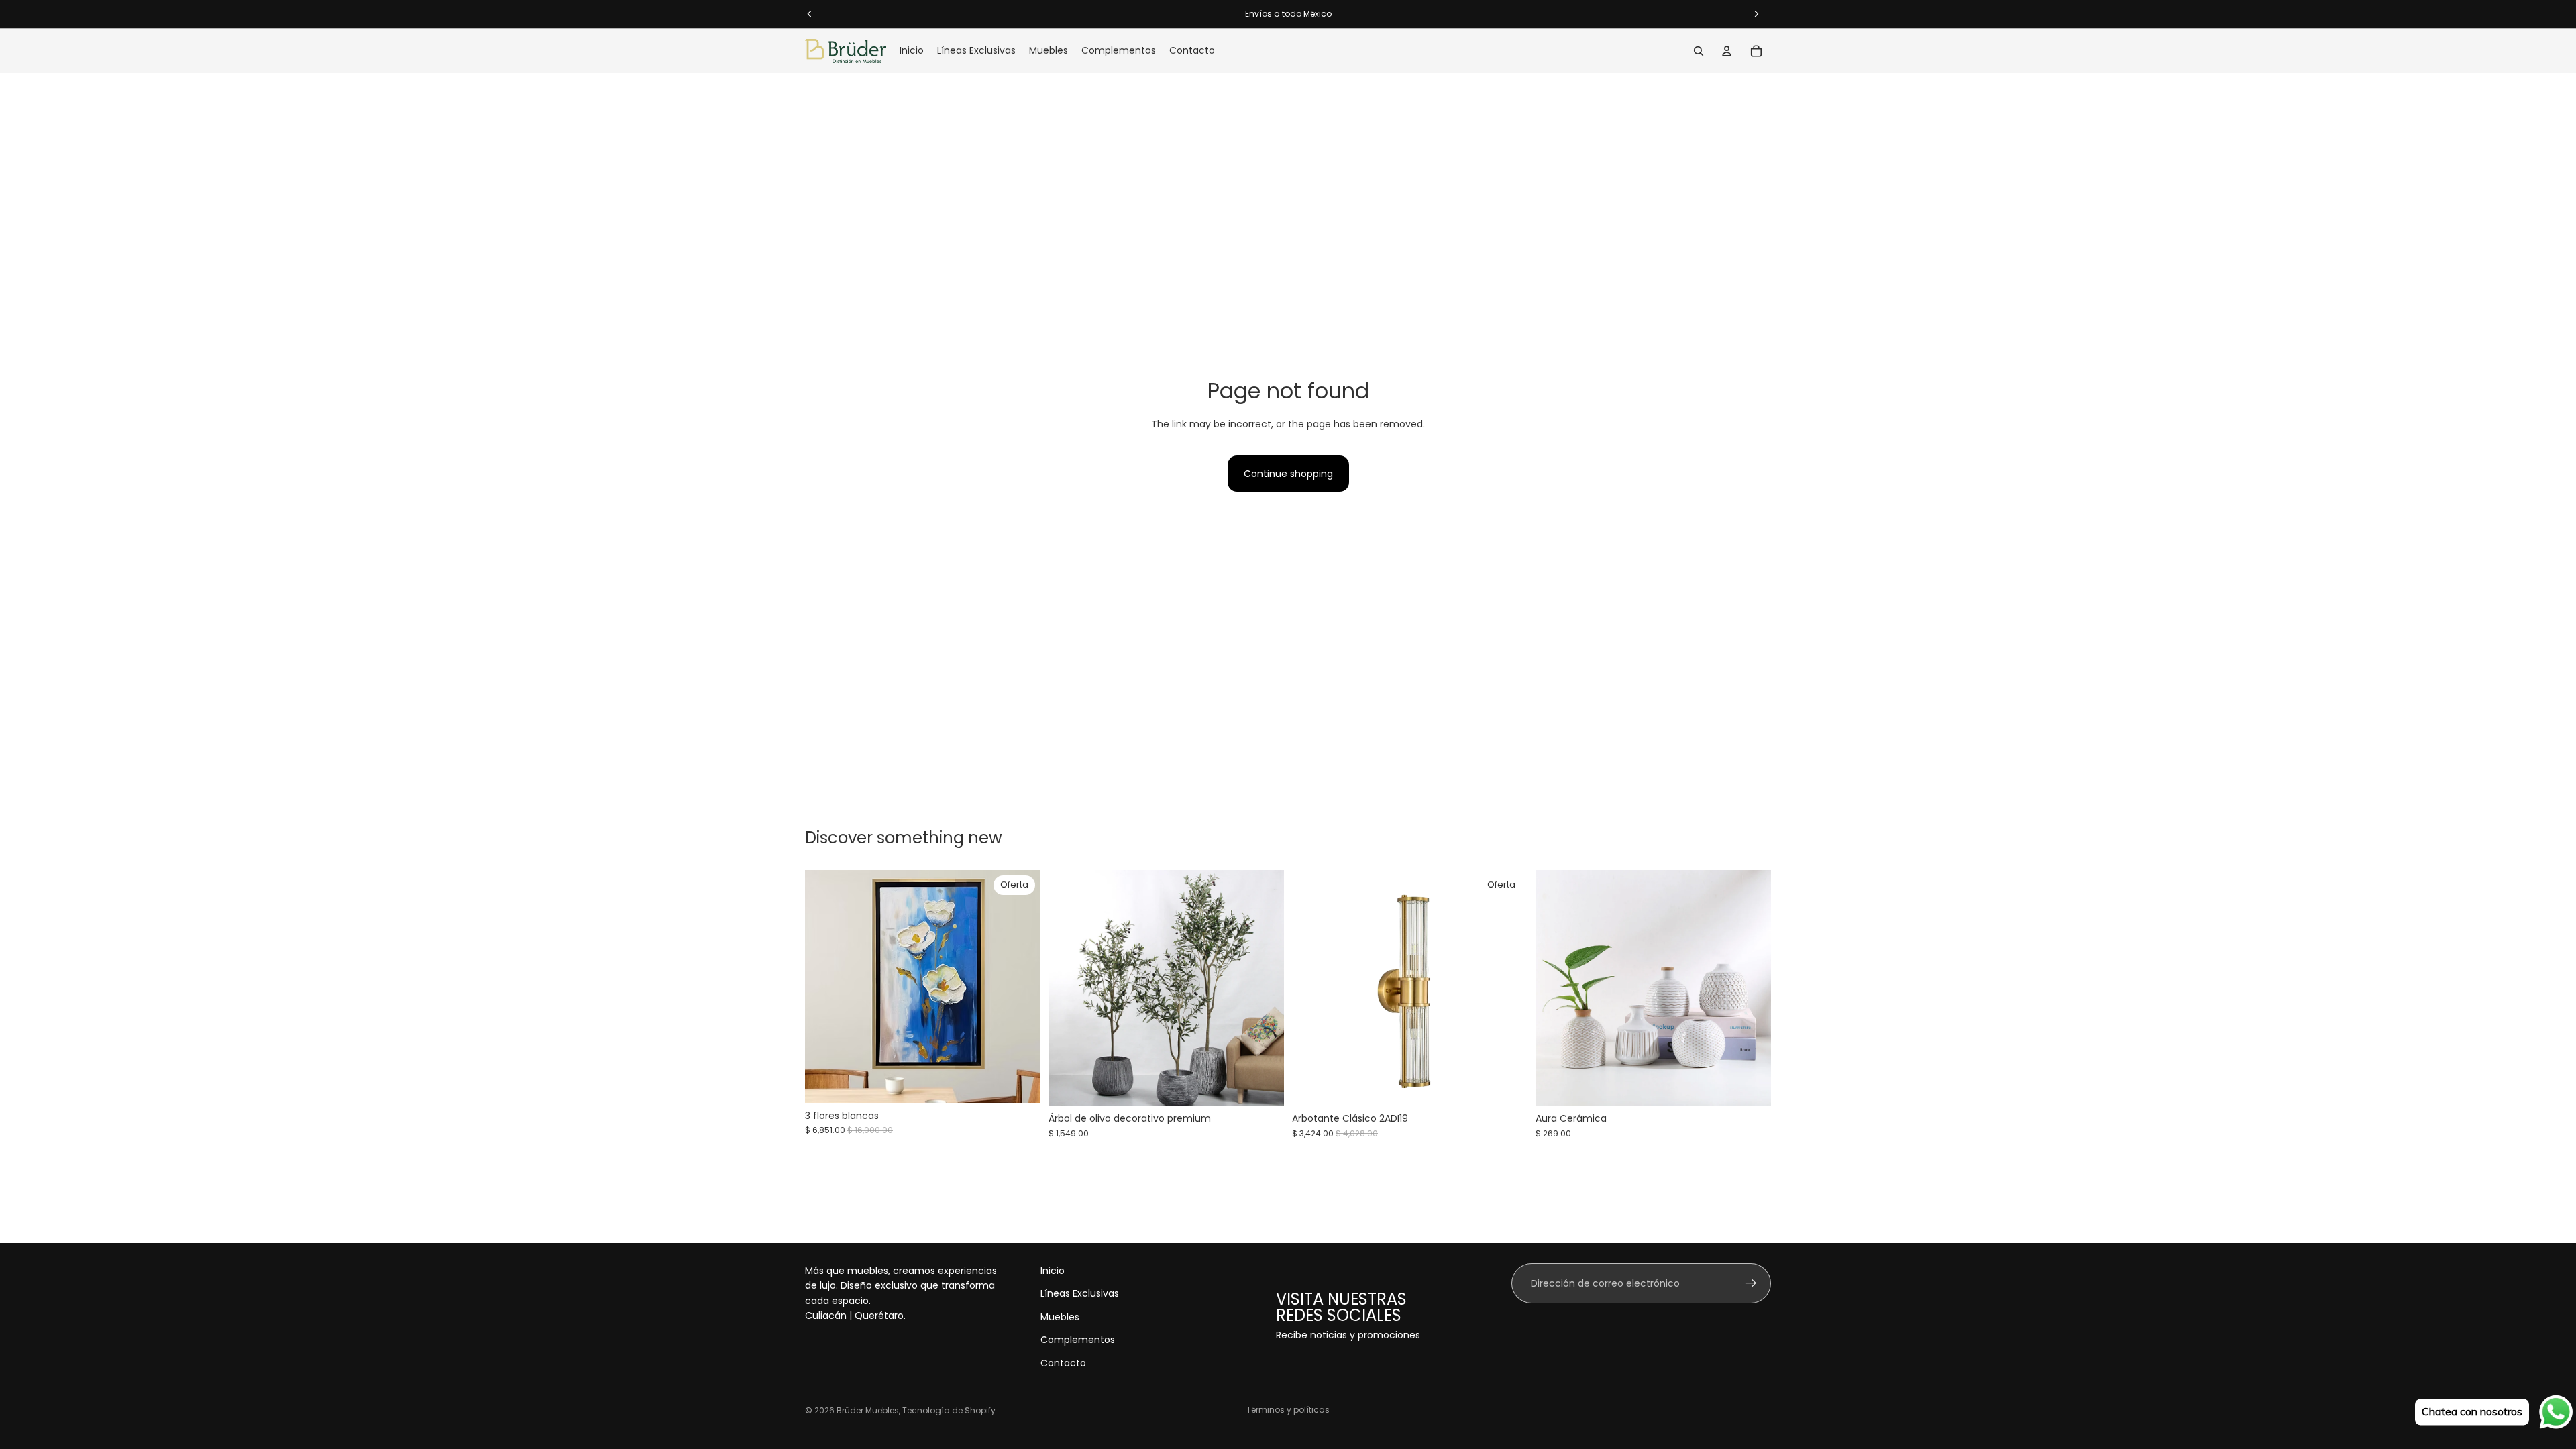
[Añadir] (1020, 1082)
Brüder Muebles (868, 1410)
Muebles (1060, 1317)
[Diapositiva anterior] (1069, 988)
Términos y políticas (1288, 1410)
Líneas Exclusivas (1080, 1293)
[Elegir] (1263, 1085)
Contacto (1063, 1362)
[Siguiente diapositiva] (1264, 988)
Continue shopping (1288, 474)
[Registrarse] (1751, 1283)
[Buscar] (1699, 51)
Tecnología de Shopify (949, 1410)
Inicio (1053, 1271)
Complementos (1078, 1340)
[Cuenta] (1727, 51)
